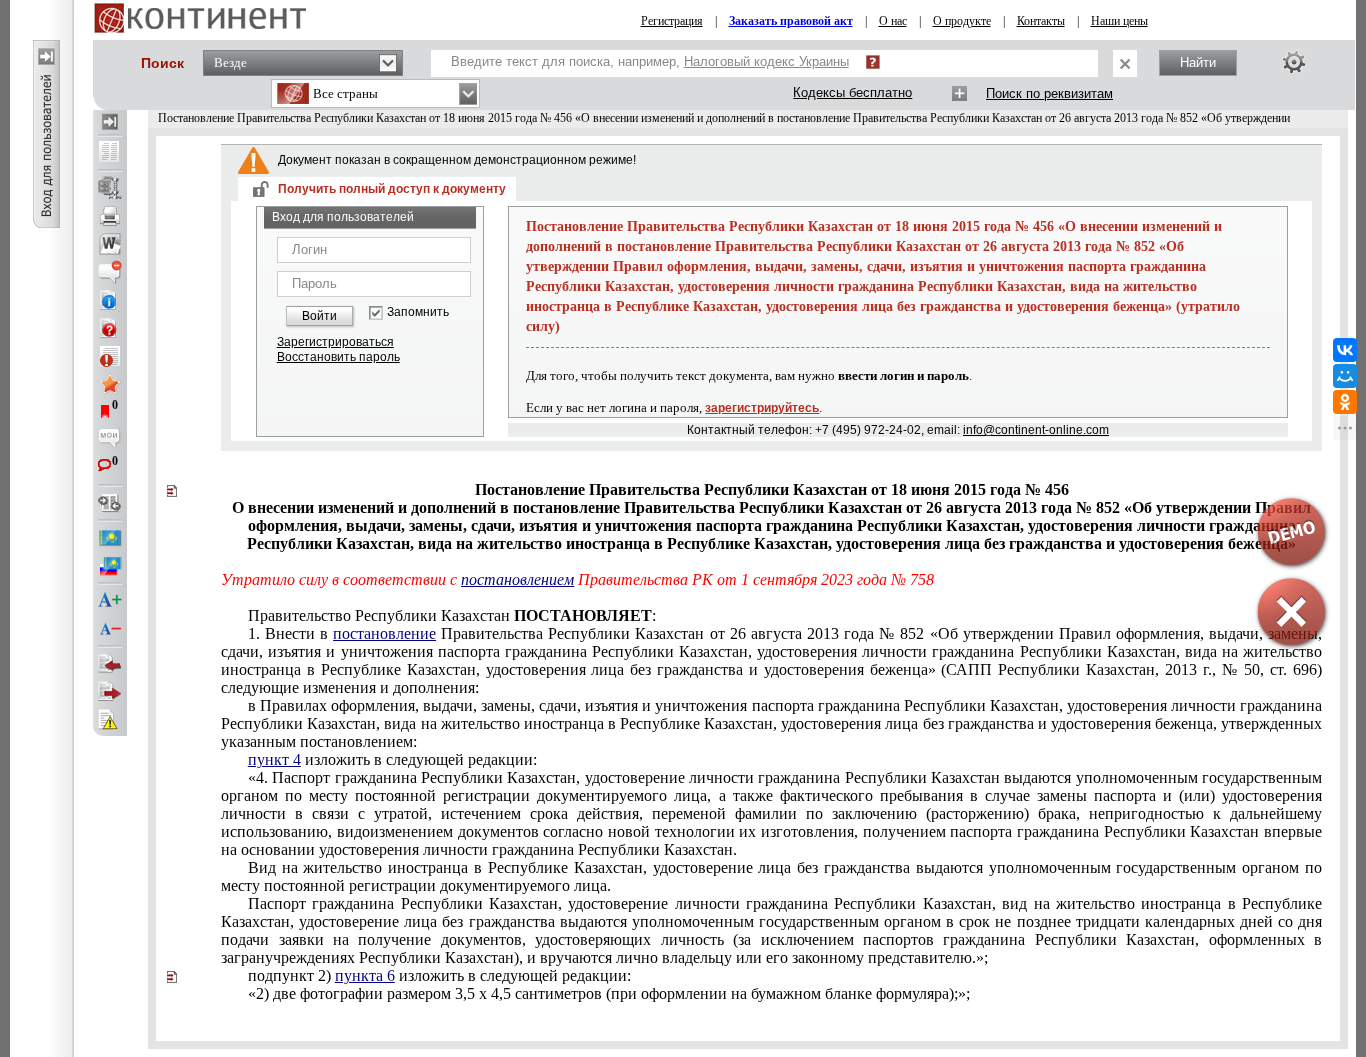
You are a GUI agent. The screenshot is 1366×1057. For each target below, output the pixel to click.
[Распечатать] (110, 216)
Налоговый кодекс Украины (766, 61)
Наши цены (1119, 21)
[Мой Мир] (1345, 376)
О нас (893, 21)
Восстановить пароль (338, 357)
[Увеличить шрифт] (110, 601)
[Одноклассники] (1345, 402)
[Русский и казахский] (110, 566)
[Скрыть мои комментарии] (110, 440)
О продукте (962, 21)
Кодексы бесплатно (852, 92)
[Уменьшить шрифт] (110, 629)
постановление (384, 633)
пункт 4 (274, 759)
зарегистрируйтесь (762, 408)
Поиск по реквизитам (1049, 93)
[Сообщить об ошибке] (110, 720)
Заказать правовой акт (791, 21)
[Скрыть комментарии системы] (110, 272)
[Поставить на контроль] (110, 356)
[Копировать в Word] (110, 244)
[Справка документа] (110, 328)
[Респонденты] (110, 692)
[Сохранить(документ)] (110, 188)
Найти (1198, 62)
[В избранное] (110, 384)
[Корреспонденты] (110, 664)
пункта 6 (365, 975)
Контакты (1041, 21)
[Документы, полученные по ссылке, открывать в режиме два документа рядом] (110, 153)
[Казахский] (110, 538)
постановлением (517, 579)
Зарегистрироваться (335, 342)
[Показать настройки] (1294, 62)
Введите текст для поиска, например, (650, 61)
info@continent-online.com (1036, 430)
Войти (319, 316)
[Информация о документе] (110, 300)
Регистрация (672, 21)
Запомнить (418, 312)
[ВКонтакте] (1345, 350)
